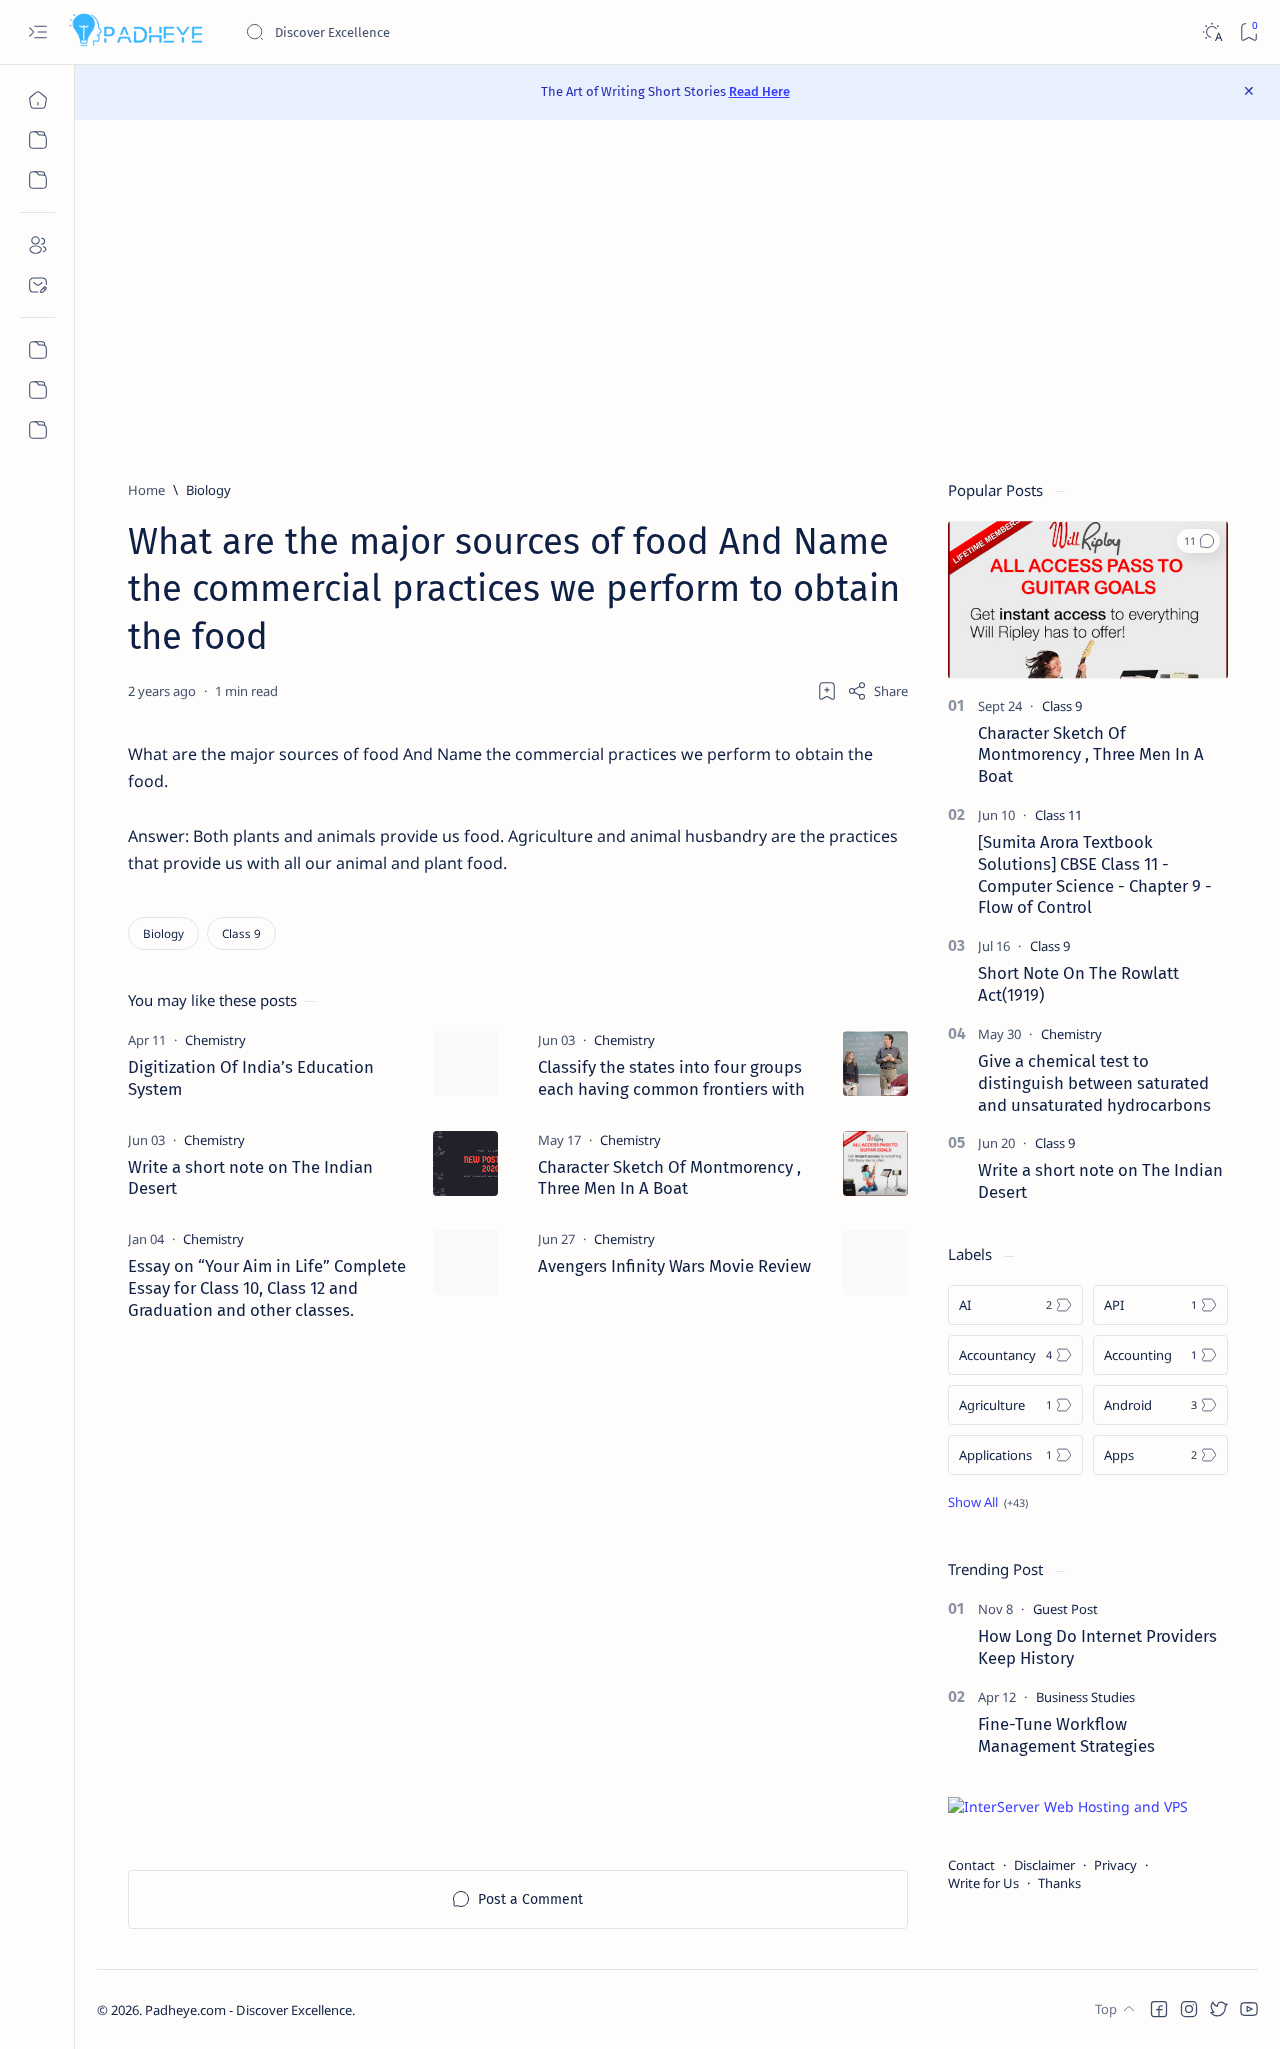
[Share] (877, 691)
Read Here (759, 91)
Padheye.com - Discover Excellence (248, 2010)
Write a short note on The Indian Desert (250, 1178)
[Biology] (163, 933)
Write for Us (983, 1883)
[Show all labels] (988, 1502)
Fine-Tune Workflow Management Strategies (1066, 1735)
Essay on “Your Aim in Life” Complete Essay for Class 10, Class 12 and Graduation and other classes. (267, 1288)
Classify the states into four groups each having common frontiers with (671, 1078)
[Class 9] (241, 933)
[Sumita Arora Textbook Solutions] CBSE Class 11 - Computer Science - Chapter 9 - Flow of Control (1095, 874)
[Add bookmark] (827, 691)
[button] (1198, 541)
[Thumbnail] (465, 1063)
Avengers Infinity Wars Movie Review (674, 1266)
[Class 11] (1058, 815)
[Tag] (215, 1040)
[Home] (37, 100)
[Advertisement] (678, 300)
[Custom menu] (37, 350)
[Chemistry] (1071, 1034)
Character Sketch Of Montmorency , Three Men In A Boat (669, 1178)
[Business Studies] (1085, 1697)
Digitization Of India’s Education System (251, 1078)
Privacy (1115, 1865)
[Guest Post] (1065, 1609)
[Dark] (1211, 32)
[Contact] (37, 285)
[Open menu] (37, 32)
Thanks (1059, 1883)
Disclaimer (1044, 1865)
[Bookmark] (1248, 32)
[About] (37, 245)
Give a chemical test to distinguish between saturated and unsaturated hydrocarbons (1094, 1083)
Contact (971, 1865)
